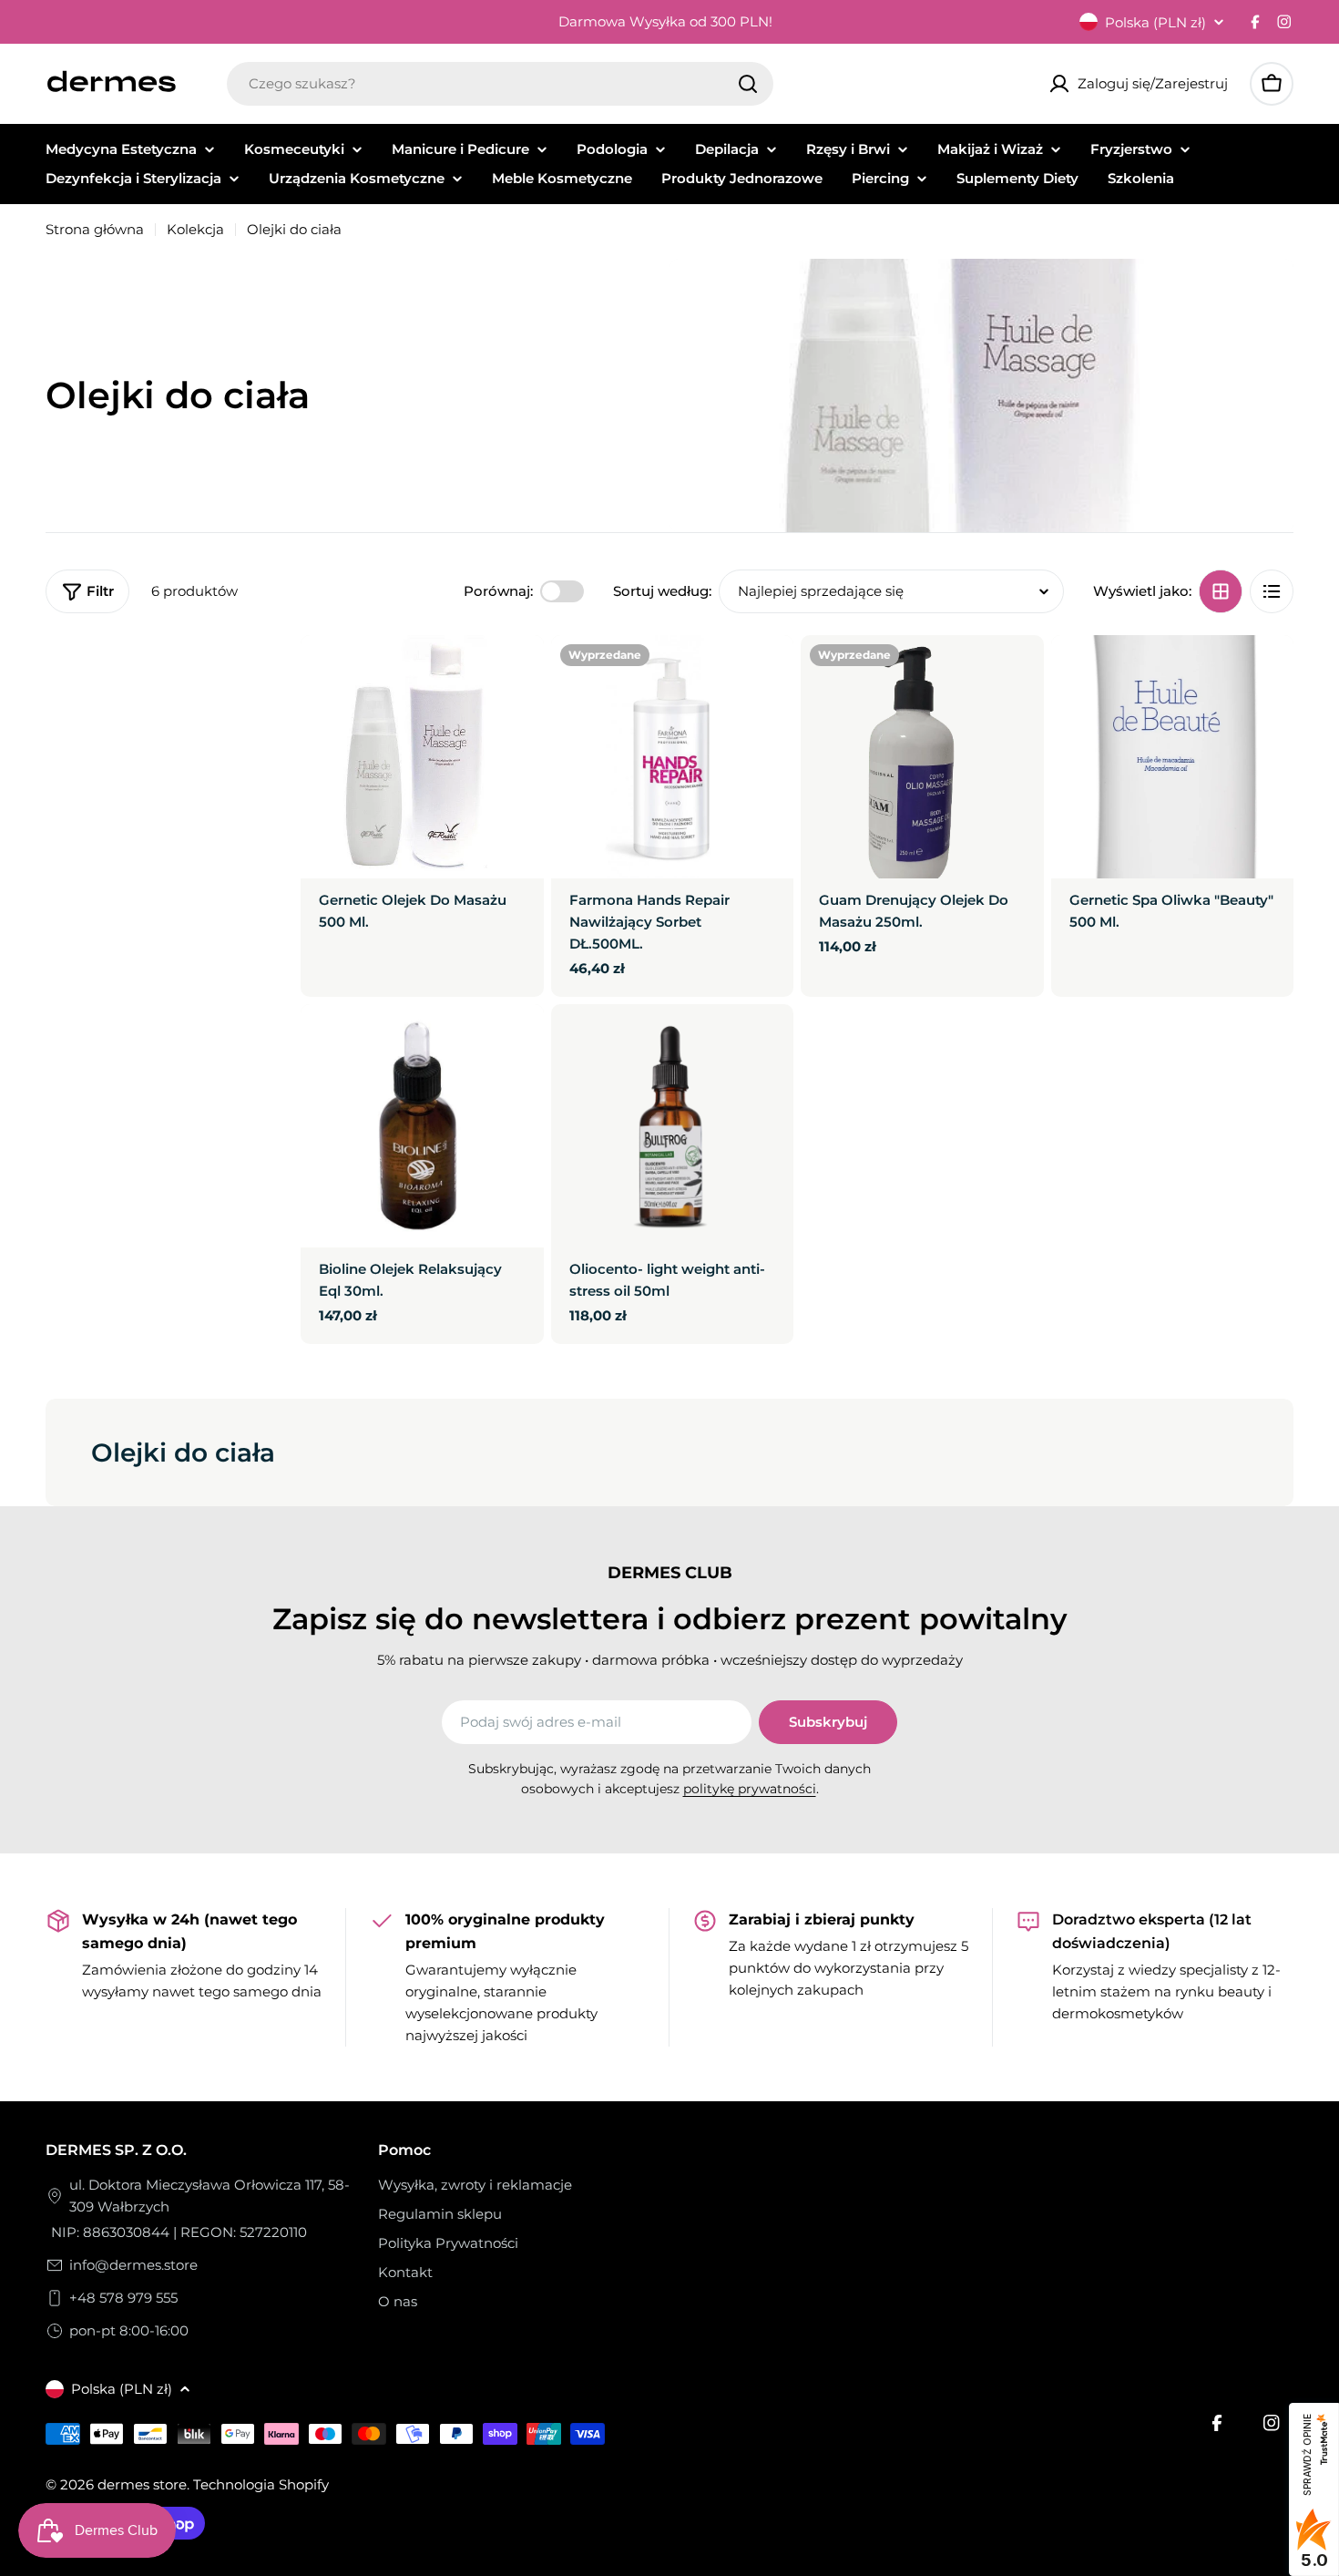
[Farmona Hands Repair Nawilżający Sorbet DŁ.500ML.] (673, 757)
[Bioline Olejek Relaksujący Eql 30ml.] (422, 1126)
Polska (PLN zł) (1155, 22)
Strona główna (95, 229)
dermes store (142, 2484)
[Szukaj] (748, 84)
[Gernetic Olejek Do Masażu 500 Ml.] (422, 757)
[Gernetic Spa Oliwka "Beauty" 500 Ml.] (1173, 757)
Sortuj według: (662, 591)
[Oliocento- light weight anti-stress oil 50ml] (673, 1126)
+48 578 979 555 (123, 2298)
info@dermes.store (133, 2265)
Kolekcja (195, 229)
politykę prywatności (750, 1789)
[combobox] (500, 84)
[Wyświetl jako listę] (1272, 591)
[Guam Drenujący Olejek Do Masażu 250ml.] (922, 757)
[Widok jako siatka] (1221, 591)
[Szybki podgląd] (517, 675)
